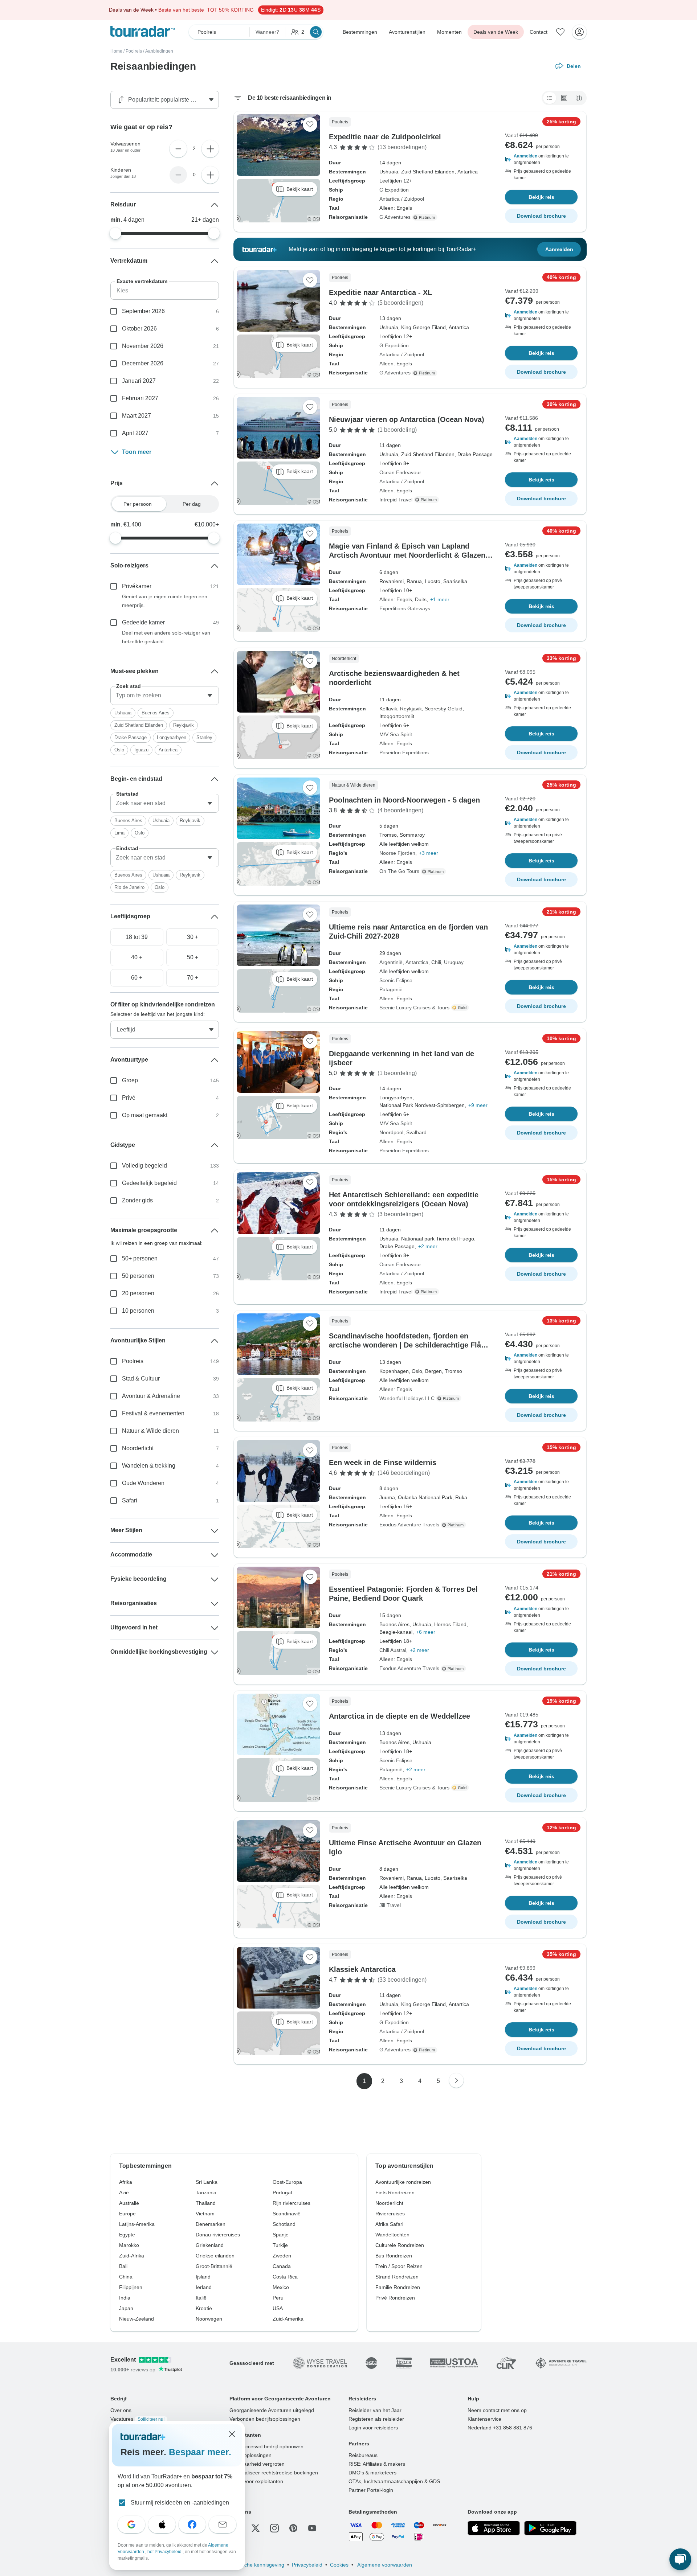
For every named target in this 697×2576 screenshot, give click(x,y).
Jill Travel (390, 1905)
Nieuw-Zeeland (136, 2319)
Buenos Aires (156, 713)
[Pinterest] (293, 2528)
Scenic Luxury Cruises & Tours (414, 1008)
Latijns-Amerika (137, 2224)
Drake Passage (131, 737)
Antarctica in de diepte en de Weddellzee (400, 1716)
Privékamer (137, 586)
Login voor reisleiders (373, 2428)
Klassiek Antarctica (362, 1969)
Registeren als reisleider (376, 2419)
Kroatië (204, 2308)
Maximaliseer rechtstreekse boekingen (274, 2473)
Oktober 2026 (139, 329)
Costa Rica (285, 2277)
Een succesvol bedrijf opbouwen (266, 2446)
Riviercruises (390, 2214)
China (126, 2277)
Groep (130, 1080)
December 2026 (143, 363)
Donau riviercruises (218, 2235)
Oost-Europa (287, 2182)
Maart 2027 (136, 416)
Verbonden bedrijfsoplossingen (265, 2419)
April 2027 (135, 433)
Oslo (119, 750)
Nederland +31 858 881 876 (500, 2428)
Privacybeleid (307, 2565)
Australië (129, 2203)
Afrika (126, 2182)
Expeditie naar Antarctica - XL (380, 292)
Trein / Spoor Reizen (399, 2266)
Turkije (280, 2245)
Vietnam (205, 2214)
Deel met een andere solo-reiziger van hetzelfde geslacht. (166, 637)
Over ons (121, 2410)
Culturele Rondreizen (400, 2245)
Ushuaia (123, 713)
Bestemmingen (360, 32)
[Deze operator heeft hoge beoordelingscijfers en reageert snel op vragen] (461, 1008)
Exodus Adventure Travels (409, 1525)
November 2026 (143, 346)
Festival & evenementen (153, 1413)
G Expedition (394, 190)
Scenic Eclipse (396, 980)
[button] (541, 159)
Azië (124, 2193)
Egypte (127, 2235)
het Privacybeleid (165, 2552)
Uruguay (454, 962)
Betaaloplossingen (250, 2455)
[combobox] (165, 696)
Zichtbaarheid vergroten (257, 2464)
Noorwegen (209, 2319)
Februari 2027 (140, 398)
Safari (130, 1500)
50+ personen (140, 1258)
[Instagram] (274, 2528)
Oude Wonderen (143, 1483)
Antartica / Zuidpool (402, 199)
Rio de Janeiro (129, 887)
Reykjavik (184, 725)
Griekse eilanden (215, 2256)
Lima (119, 833)
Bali (123, 2266)
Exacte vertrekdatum (142, 281)
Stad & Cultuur (141, 1379)
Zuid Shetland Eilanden (139, 725)
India (125, 2298)
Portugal (282, 2193)
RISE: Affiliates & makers (377, 2464)
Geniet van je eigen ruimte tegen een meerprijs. (165, 601)
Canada (282, 2266)
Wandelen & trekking (149, 1466)
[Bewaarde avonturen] (561, 32)
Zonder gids (137, 1200)
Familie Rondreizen (398, 2287)
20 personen (138, 1293)
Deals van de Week (496, 32)
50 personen (138, 1276)
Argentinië (391, 962)
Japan (126, 2308)
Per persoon (138, 504)
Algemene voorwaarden (384, 2565)
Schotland (284, 2224)
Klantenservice (484, 2419)
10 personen (138, 1311)
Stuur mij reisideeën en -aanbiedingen (180, 2503)
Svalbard (416, 1132)
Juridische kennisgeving (257, 2565)
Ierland (204, 2287)
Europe (127, 2214)
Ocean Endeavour (400, 472)
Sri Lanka (207, 2182)
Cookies (339, 2565)
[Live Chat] (680, 2559)
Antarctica (417, 962)
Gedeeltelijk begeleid (149, 1183)
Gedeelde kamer (143, 622)
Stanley (204, 737)
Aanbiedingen (159, 51)
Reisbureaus (363, 2455)
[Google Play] (550, 2528)
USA (278, 2308)
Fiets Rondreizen (395, 2193)
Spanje (281, 2235)
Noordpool (391, 1132)
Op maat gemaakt (145, 1115)
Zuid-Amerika (288, 2319)
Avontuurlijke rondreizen (403, 2182)
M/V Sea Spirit (396, 734)
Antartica (168, 750)
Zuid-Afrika (132, 2256)
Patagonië (391, 989)
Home (116, 51)
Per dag (192, 504)
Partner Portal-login (371, 2490)
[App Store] (494, 2528)
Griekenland (210, 2245)
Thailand (206, 2203)
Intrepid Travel (396, 500)
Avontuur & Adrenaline (151, 1396)
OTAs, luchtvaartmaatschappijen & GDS (394, 2481)
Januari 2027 (139, 381)
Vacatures (137, 2419)
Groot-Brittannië (214, 2266)
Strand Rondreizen (397, 2277)
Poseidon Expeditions (404, 752)
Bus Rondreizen (394, 2256)
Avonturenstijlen (407, 32)
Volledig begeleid (144, 1166)
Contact (539, 32)
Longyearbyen (172, 737)
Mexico (281, 2287)
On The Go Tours (399, 871)
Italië (201, 2298)
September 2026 (143, 311)
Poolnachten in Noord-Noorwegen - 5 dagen (404, 800)
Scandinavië (287, 2214)
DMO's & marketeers (372, 2473)
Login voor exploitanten (256, 2481)
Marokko (129, 2245)
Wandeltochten (392, 2235)
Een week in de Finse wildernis (383, 1463)
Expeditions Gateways (405, 608)
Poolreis (134, 51)
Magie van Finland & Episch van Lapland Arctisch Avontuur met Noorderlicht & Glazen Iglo (407, 555)
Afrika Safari (389, 2224)
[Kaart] (579, 98)
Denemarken (211, 2224)
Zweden (282, 2256)
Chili (436, 962)
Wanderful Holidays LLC (407, 1398)
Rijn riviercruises (292, 2203)
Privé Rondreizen (395, 2298)
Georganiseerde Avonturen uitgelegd (272, 2410)
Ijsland (203, 2277)
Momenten (449, 32)
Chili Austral (393, 1650)
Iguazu (141, 750)
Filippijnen (131, 2287)
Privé (129, 1098)
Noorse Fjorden (397, 853)
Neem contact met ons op (497, 2410)
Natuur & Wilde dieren (150, 1431)
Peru (278, 2298)
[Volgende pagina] (456, 2080)
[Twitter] (256, 2528)
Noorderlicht (138, 1448)
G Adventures (395, 217)
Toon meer (137, 452)
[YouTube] (312, 2528)
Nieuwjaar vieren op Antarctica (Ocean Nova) (407, 419)
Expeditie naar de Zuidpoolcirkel (385, 137)
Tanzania (206, 2193)
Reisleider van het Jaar (375, 2410)
